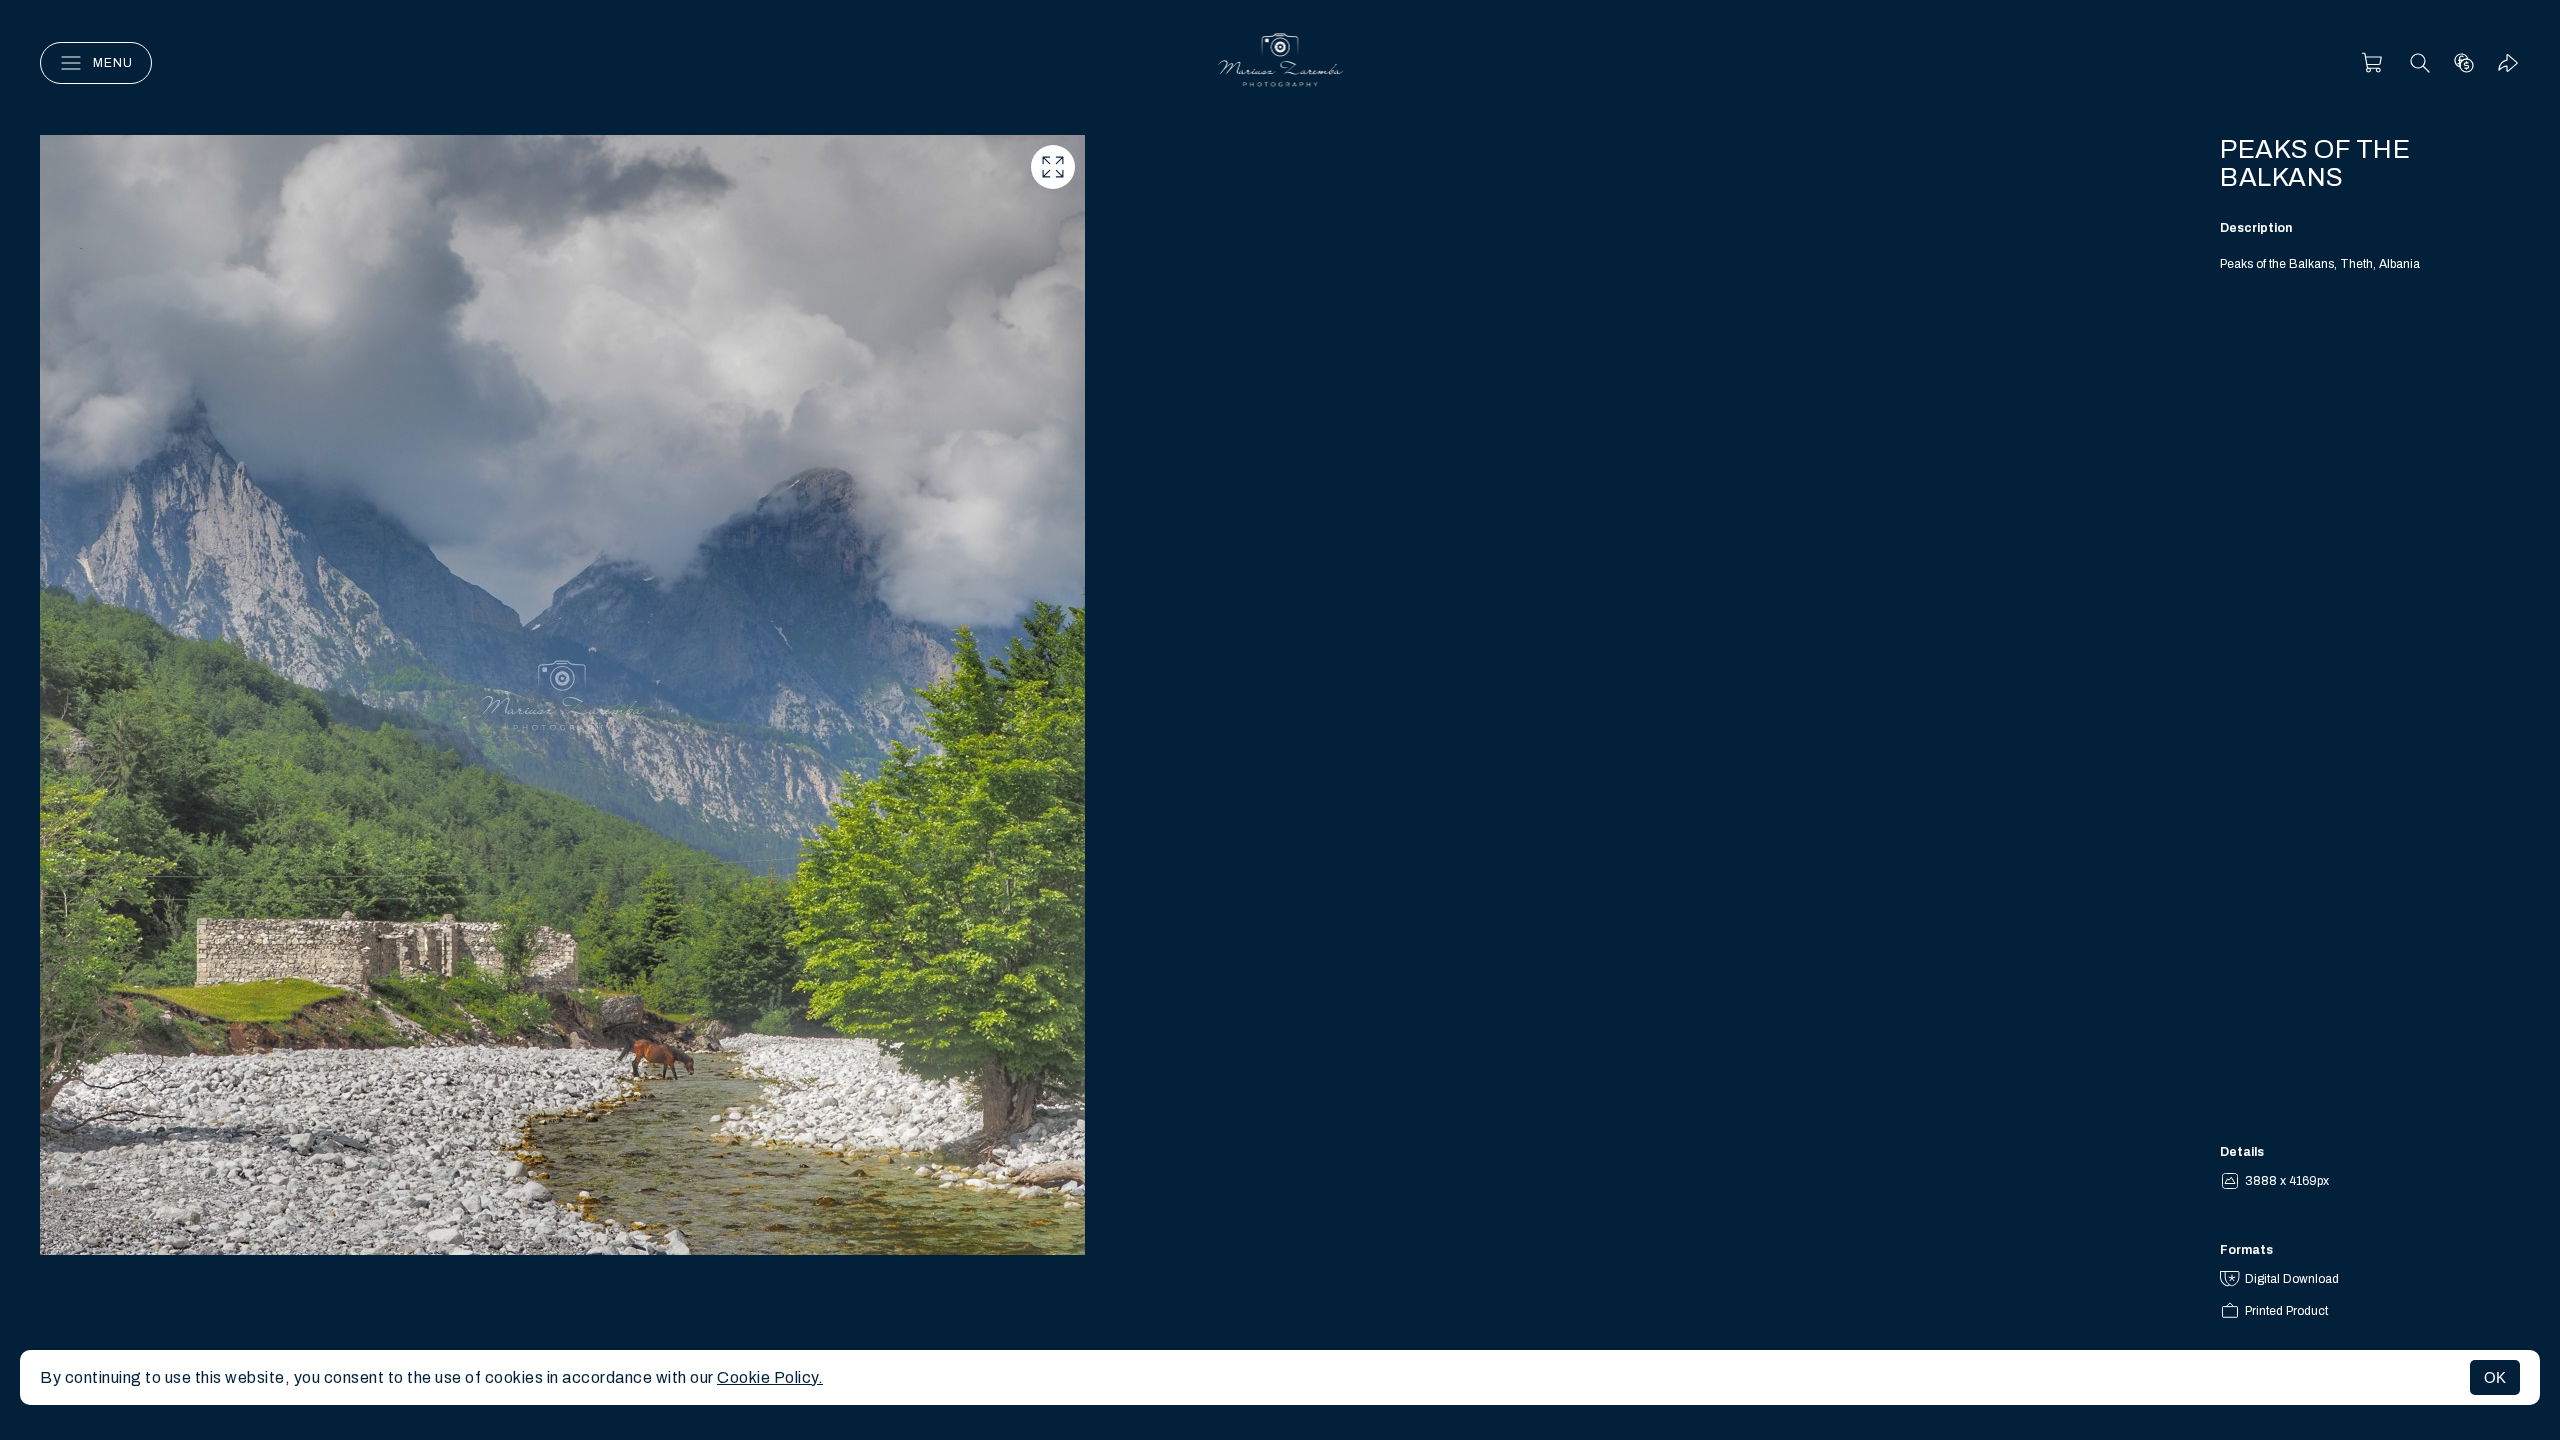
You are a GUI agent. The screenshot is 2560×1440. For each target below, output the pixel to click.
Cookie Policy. (770, 1377)
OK (2495, 1377)
